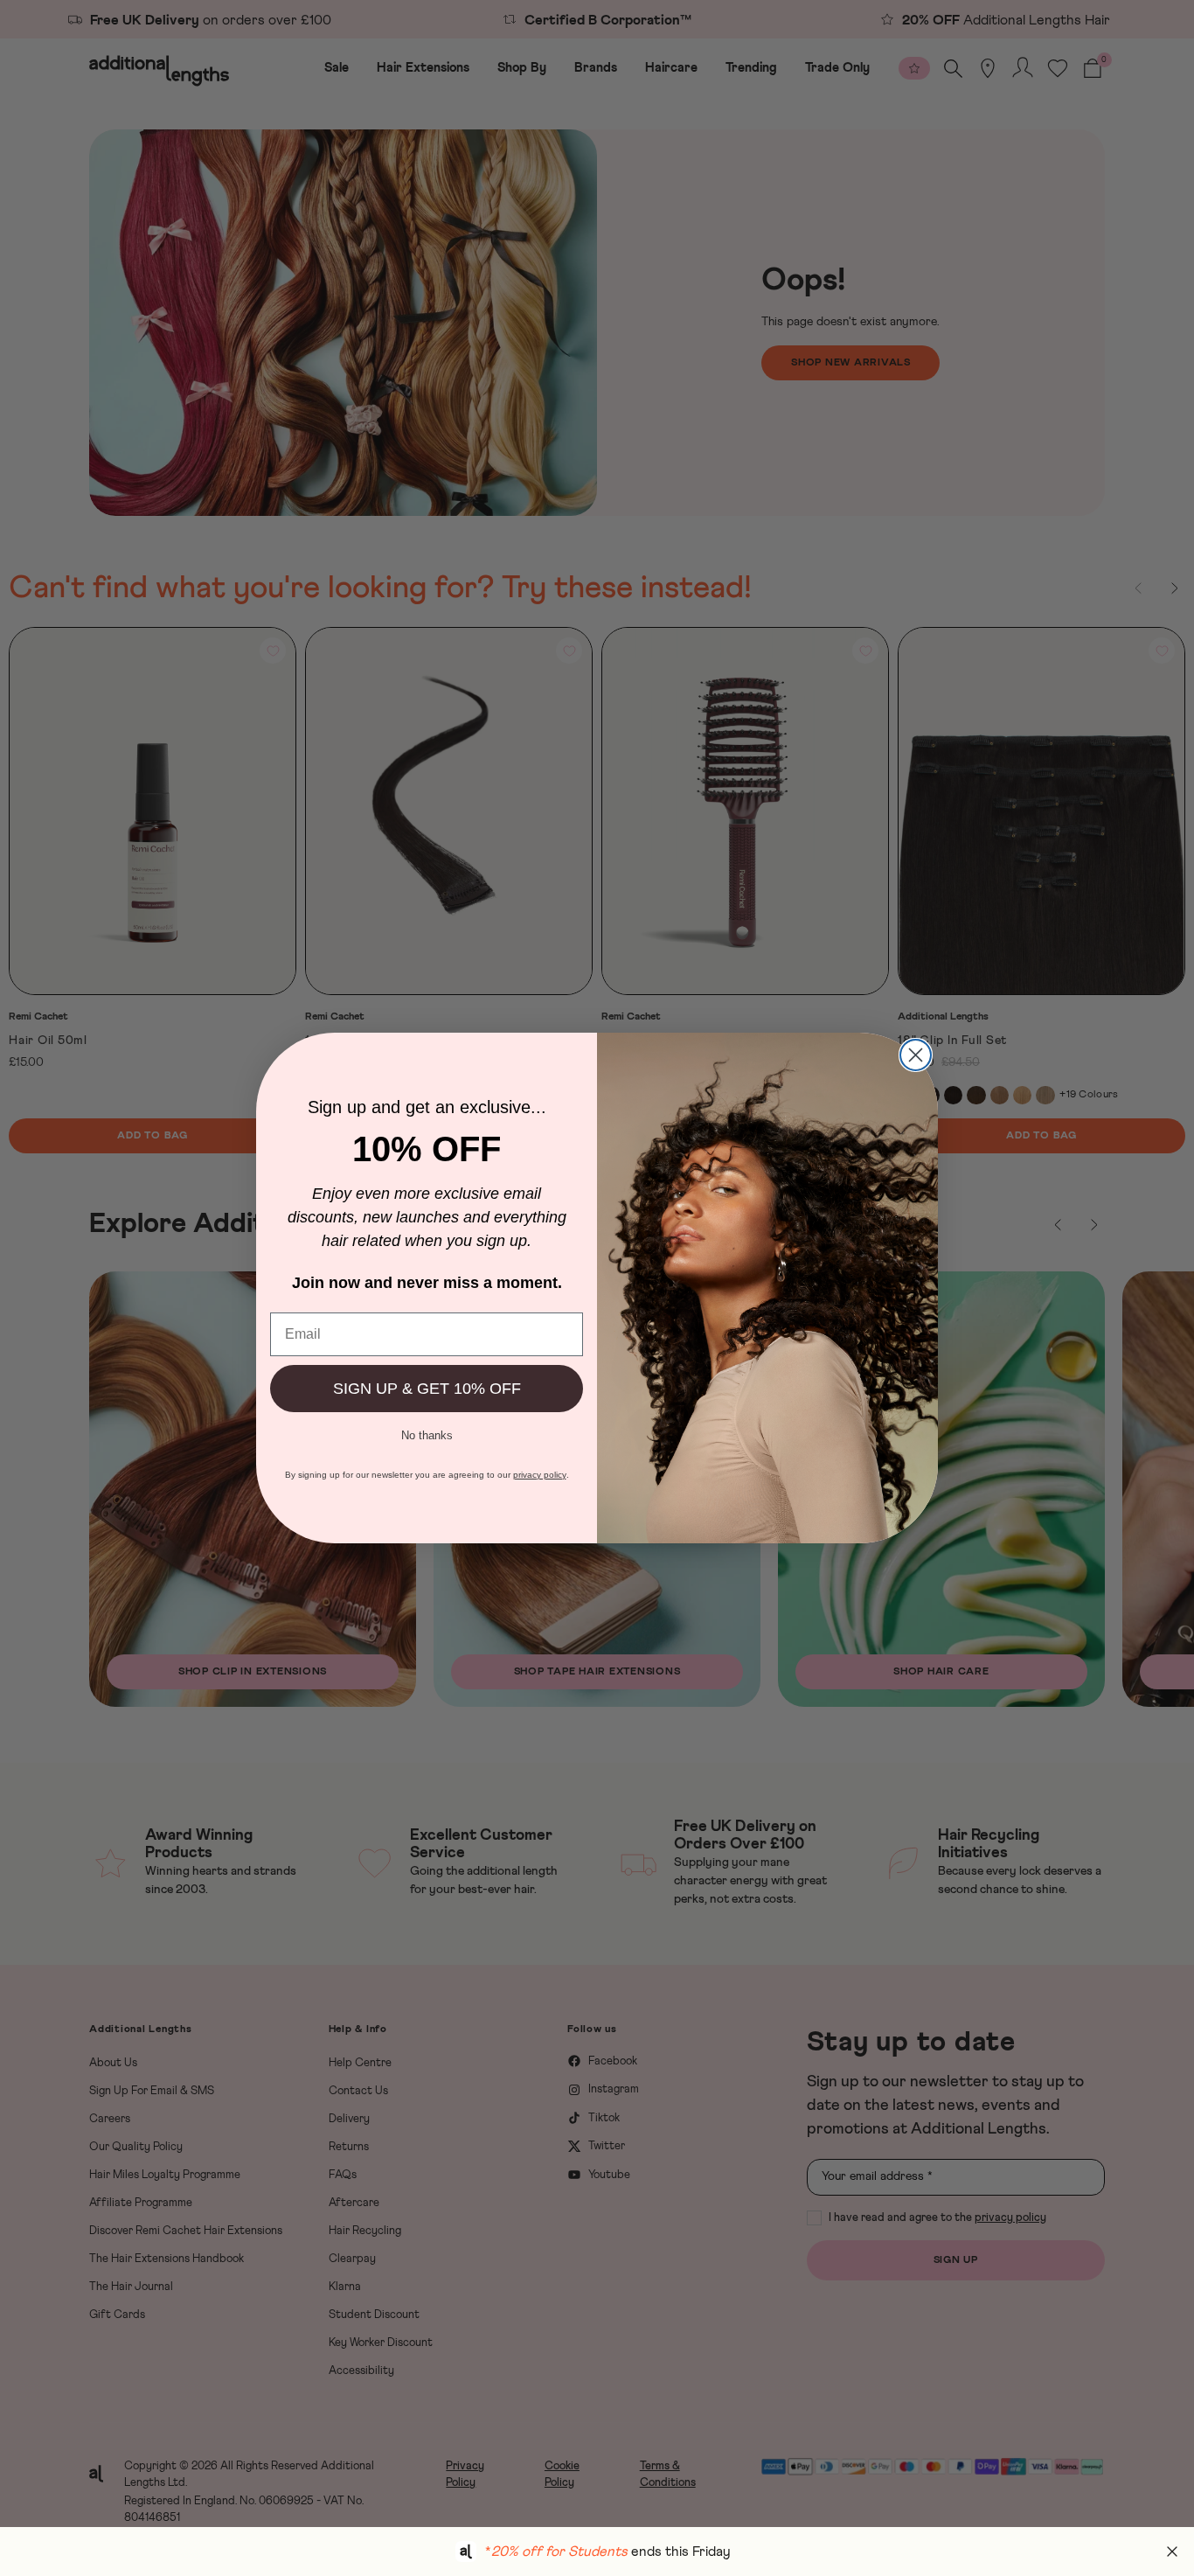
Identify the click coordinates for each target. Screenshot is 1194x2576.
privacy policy (540, 1475)
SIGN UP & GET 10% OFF (427, 1389)
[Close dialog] (916, 1055)
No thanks (427, 1434)
